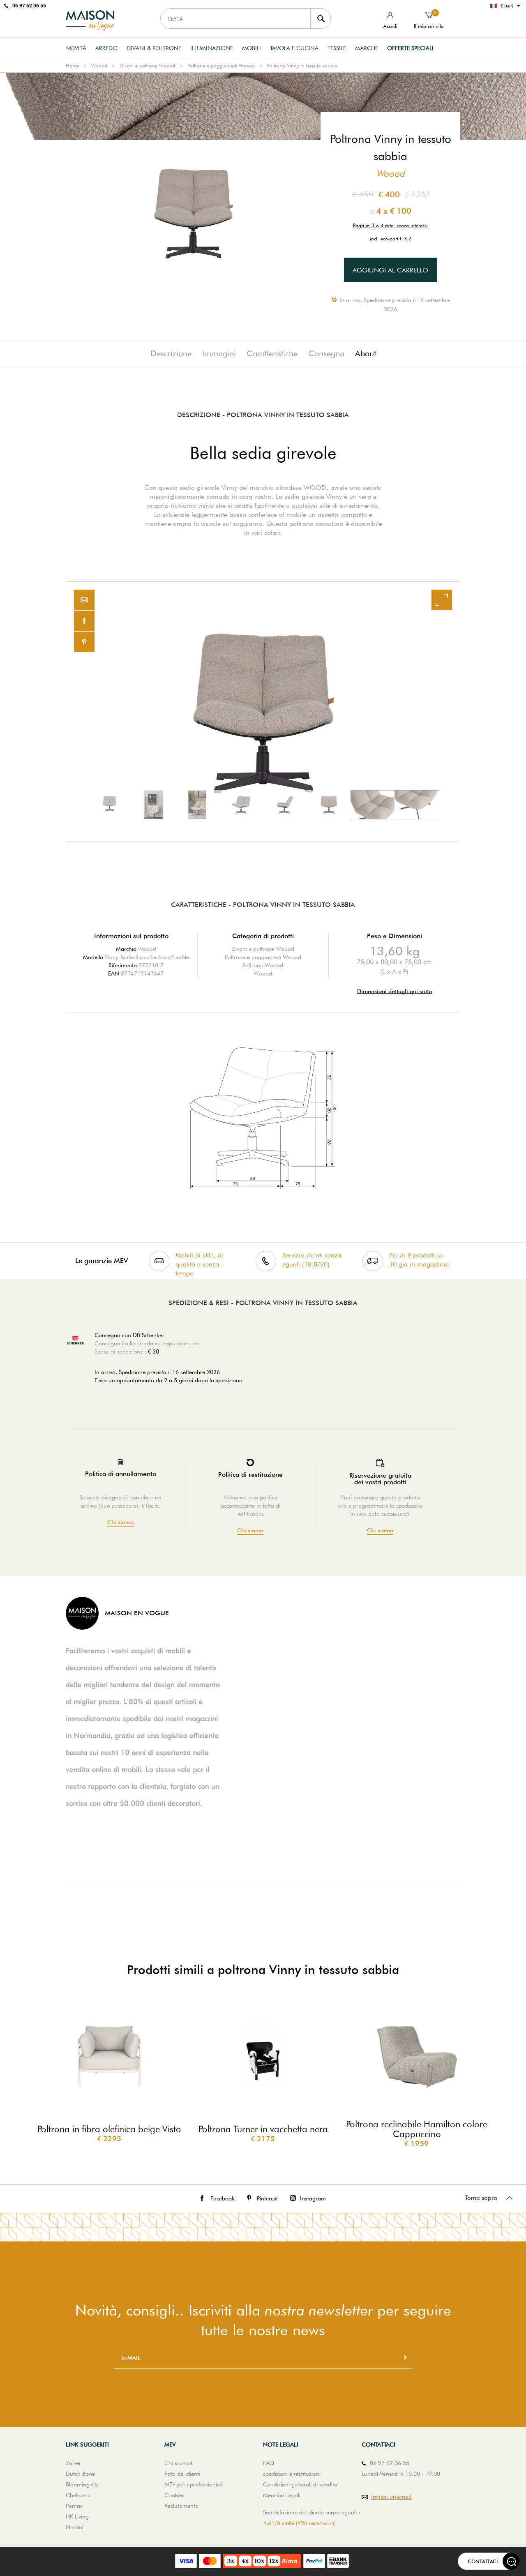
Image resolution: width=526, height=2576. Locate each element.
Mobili (251, 48)
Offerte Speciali (410, 48)
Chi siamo (120, 1522)
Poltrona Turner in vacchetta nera (263, 2129)
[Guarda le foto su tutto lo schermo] (442, 600)
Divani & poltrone (154, 48)
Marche (367, 48)
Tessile (337, 48)
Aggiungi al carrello (390, 270)
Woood (99, 66)
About (366, 353)
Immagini (219, 353)
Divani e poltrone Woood (147, 66)
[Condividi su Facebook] (84, 621)
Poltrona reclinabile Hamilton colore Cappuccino (417, 2129)
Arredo (106, 48)
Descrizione (171, 353)
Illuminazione (212, 48)
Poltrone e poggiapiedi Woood (221, 66)
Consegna (326, 353)
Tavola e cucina (294, 48)
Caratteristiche (272, 353)
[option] (263, 712)
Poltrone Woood (263, 965)
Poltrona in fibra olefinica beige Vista (109, 2129)
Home (72, 66)
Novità (76, 48)
